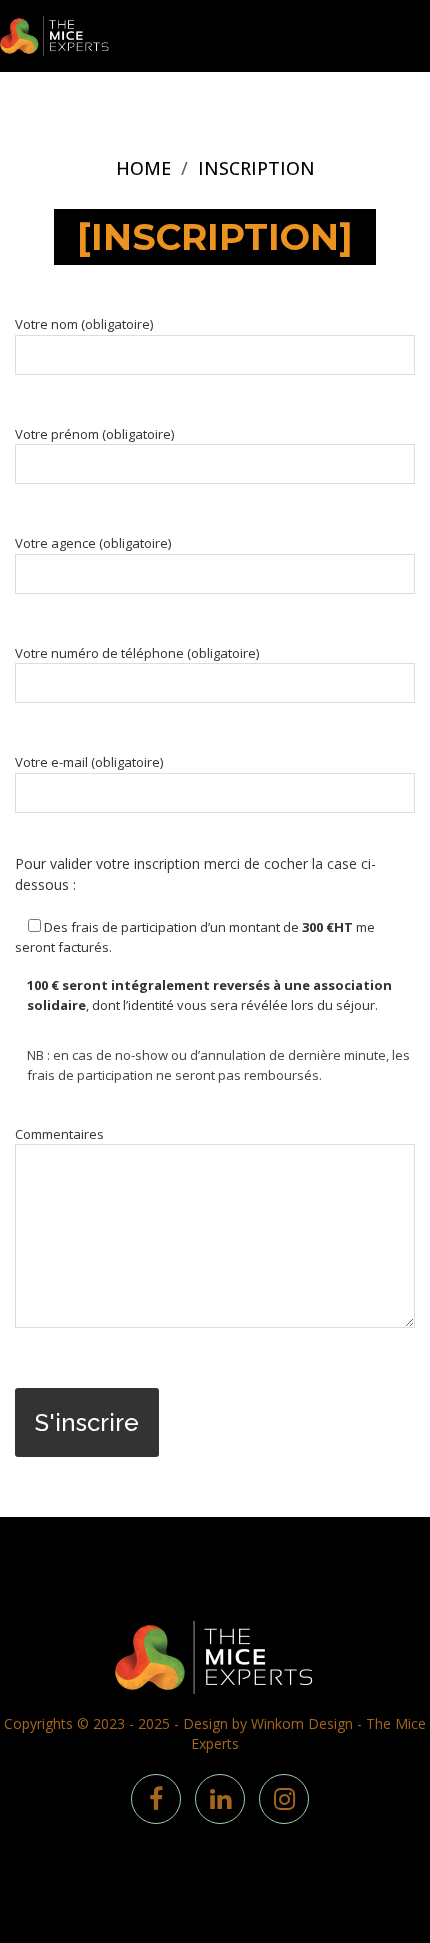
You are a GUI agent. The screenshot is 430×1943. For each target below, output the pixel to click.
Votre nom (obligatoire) (84, 324)
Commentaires (59, 1134)
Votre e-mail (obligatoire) (89, 762)
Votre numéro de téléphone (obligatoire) (137, 653)
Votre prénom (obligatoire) (94, 434)
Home (143, 168)
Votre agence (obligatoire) (93, 543)
